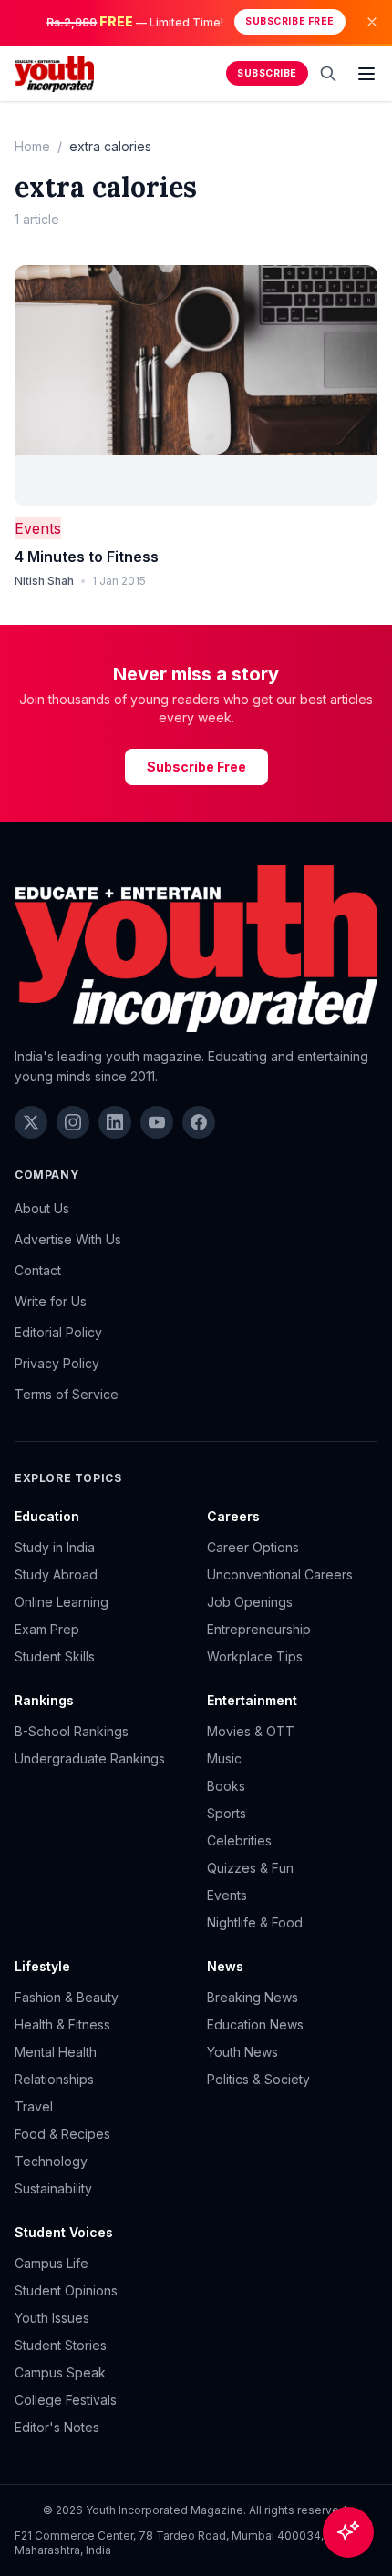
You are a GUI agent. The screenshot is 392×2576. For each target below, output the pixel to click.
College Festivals (66, 2400)
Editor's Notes (57, 2427)
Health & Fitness (62, 2024)
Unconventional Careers (280, 1574)
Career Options (253, 1547)
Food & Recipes (62, 2134)
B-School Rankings (72, 1731)
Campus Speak (60, 2372)
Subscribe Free (289, 21)
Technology (51, 2161)
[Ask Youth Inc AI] (348, 2532)
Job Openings (250, 1602)
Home (32, 146)
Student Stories (61, 2345)
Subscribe (267, 73)
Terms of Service (67, 1394)
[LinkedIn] (115, 1122)
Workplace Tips (255, 1656)
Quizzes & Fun (250, 1868)
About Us (42, 1208)
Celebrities (239, 1840)
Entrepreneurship (259, 1629)
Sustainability (53, 2188)
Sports (227, 1813)
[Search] (328, 74)
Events (38, 528)
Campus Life (52, 2263)
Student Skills (55, 1656)
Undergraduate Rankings (90, 1758)
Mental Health (56, 2052)
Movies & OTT (251, 1731)
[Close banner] (372, 22)
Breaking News (253, 1997)
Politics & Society (258, 2079)
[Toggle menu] (366, 74)
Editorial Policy (58, 1332)
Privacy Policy (57, 1363)
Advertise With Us (68, 1239)
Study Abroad (56, 1574)
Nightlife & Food (255, 1922)
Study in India (55, 1547)
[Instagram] (73, 1122)
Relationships (54, 2079)
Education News (255, 2024)
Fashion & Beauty (67, 1997)
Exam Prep (47, 1629)
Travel (34, 2106)
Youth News (242, 2052)
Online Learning (62, 1602)
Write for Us (51, 1301)
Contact (38, 1270)
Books (226, 1786)
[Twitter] (31, 1122)
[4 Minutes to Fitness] (196, 386)
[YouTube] (157, 1122)
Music (224, 1758)
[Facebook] (199, 1122)
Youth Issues (52, 2318)
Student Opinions (66, 2290)
